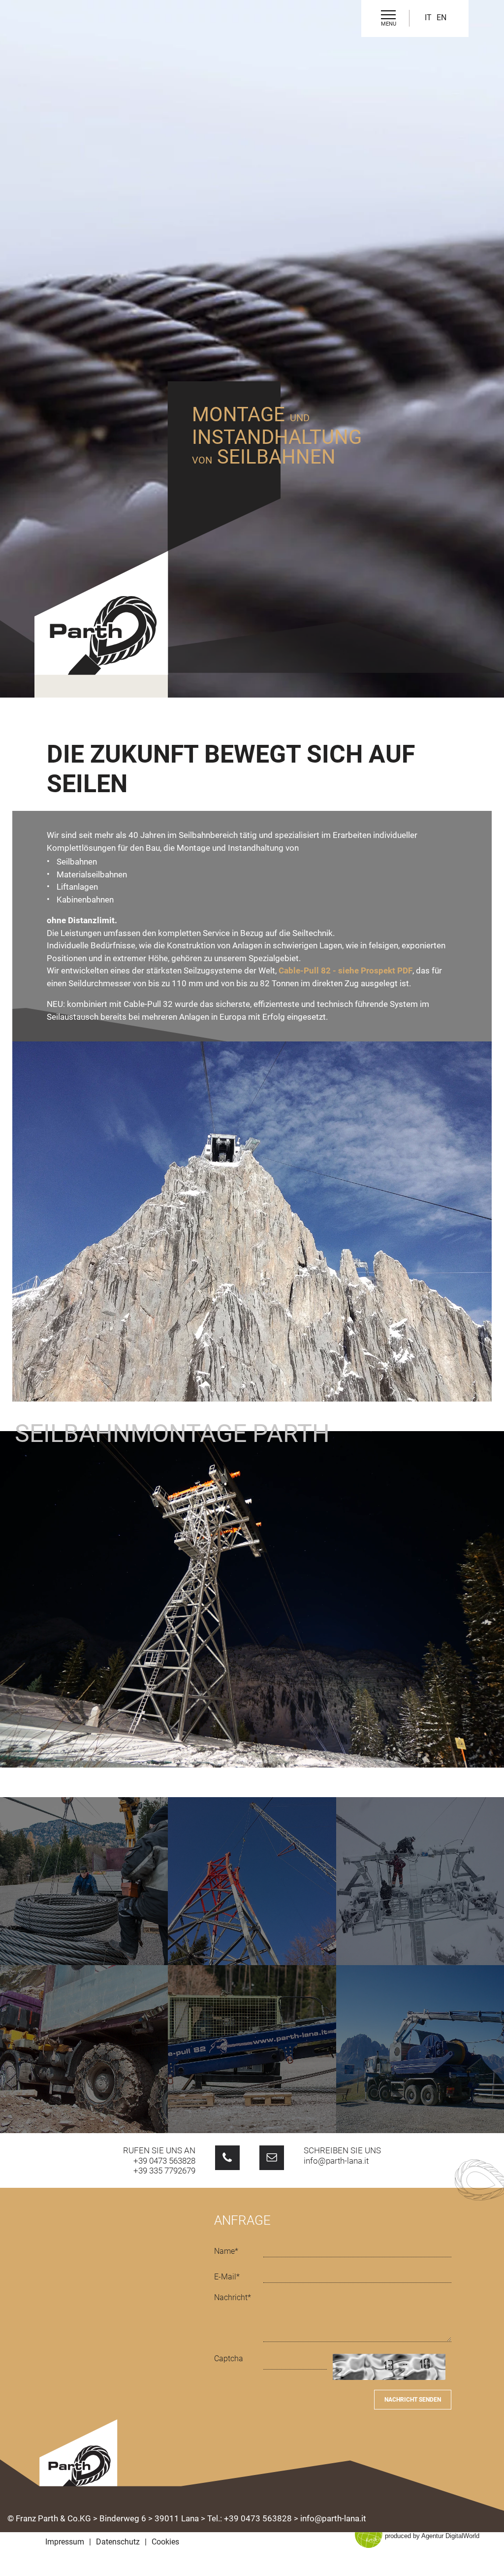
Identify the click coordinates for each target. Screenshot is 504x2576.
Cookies (165, 2542)
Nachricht (233, 2297)
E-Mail (227, 2277)
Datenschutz (118, 2542)
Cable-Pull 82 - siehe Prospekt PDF (346, 970)
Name (226, 2251)
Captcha (229, 2359)
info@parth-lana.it (336, 2161)
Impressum (65, 2542)
